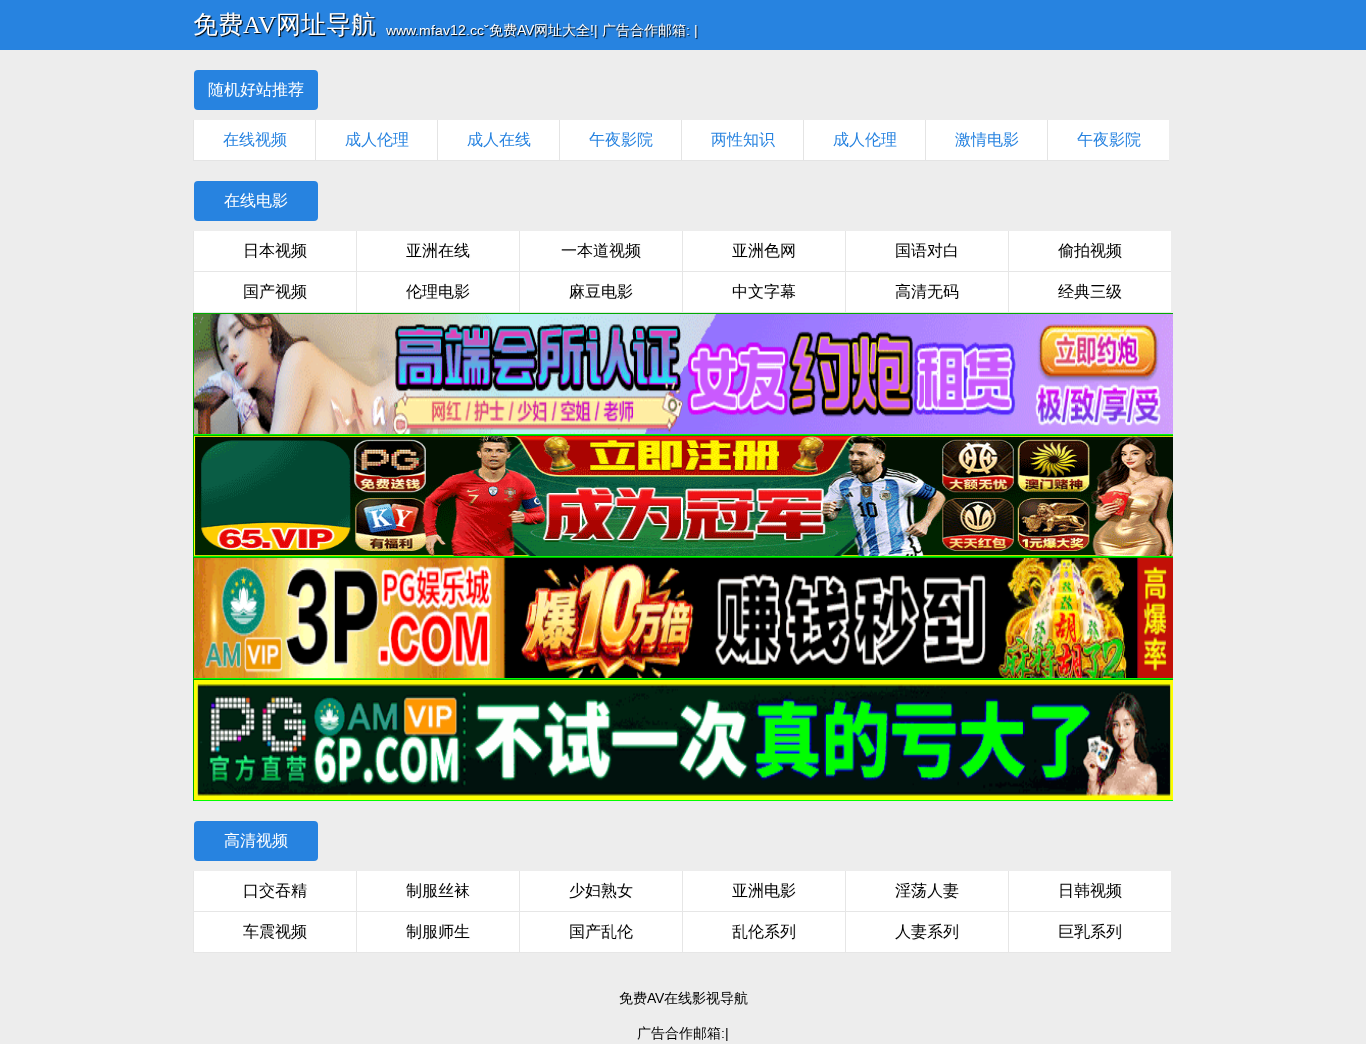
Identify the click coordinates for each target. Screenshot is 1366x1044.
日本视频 (275, 250)
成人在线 (499, 139)
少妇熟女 (601, 890)
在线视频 (255, 139)
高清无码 (927, 291)
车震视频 (275, 931)
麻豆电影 (601, 291)
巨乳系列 (1090, 931)
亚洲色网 (764, 250)
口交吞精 (275, 890)
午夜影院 (621, 139)
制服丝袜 (438, 890)
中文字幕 (764, 291)
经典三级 (1090, 291)
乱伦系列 (764, 931)
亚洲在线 (438, 250)
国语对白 (927, 250)
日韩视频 (1090, 890)
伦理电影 (438, 291)
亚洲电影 (764, 890)
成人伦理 (377, 139)
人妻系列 (927, 931)
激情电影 (987, 139)
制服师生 (438, 931)
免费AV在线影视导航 (683, 998)
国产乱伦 (601, 931)
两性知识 (743, 139)
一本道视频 (601, 250)
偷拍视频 (1090, 250)
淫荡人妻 (927, 890)
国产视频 (275, 291)
